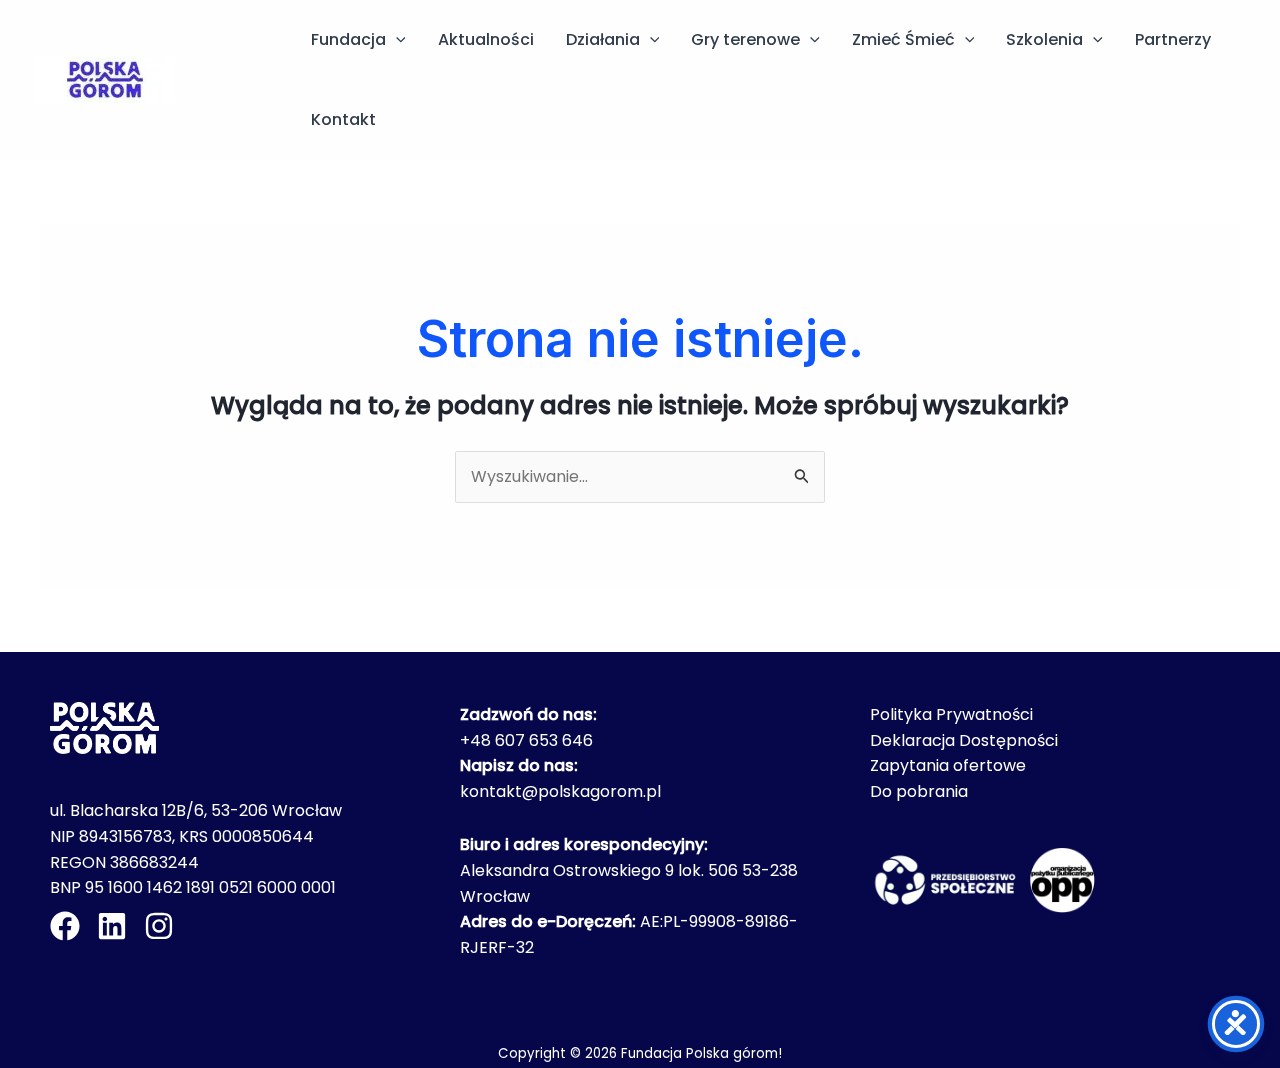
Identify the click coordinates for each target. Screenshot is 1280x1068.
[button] (396, 40)
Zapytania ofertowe (948, 765)
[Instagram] (159, 926)
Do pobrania (919, 791)
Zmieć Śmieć (903, 39)
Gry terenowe (745, 39)
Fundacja (348, 39)
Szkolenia (1044, 39)
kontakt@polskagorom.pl (560, 791)
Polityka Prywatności (951, 714)
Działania (603, 39)
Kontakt (343, 119)
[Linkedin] (112, 926)
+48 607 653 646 (526, 740)
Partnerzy (1173, 39)
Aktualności (486, 39)
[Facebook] (65, 926)
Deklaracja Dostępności (964, 740)
